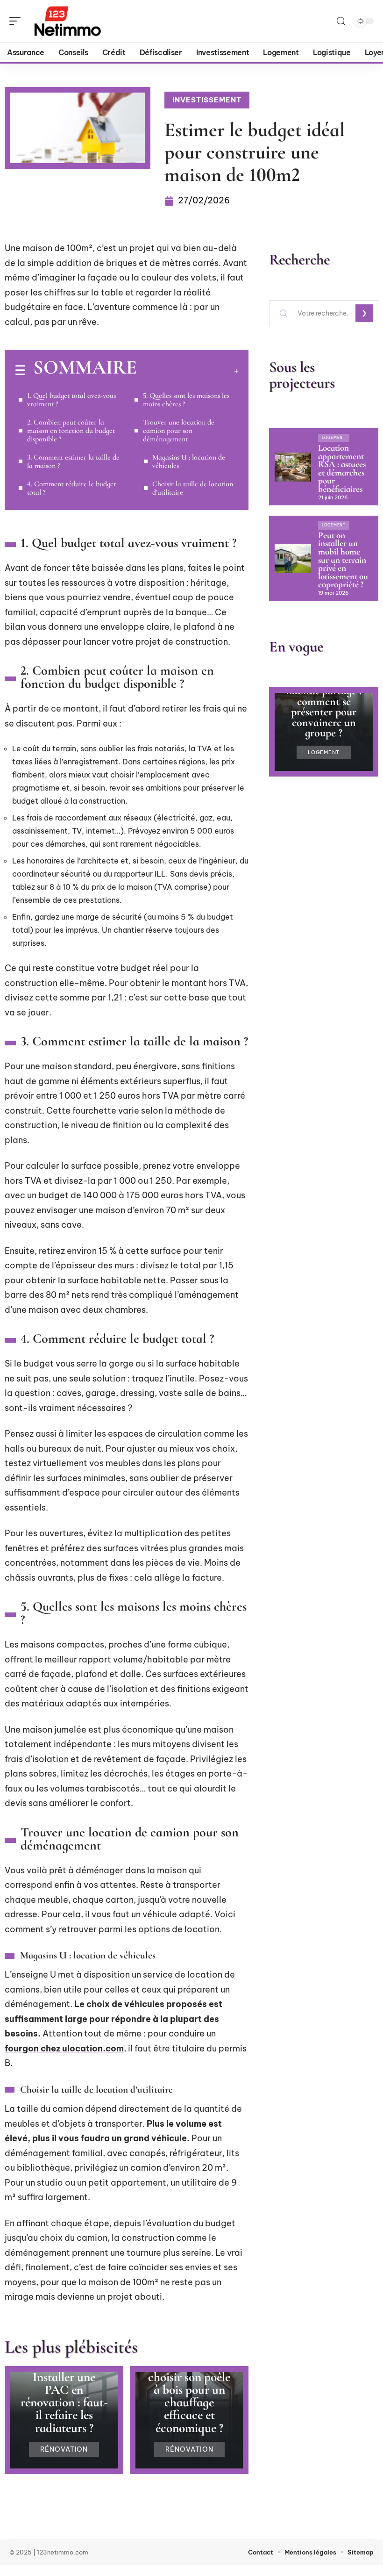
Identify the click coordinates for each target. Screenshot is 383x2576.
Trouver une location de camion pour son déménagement (179, 431)
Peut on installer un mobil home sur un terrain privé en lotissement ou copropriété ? (343, 560)
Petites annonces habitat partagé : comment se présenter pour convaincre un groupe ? (324, 707)
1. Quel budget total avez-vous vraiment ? (71, 400)
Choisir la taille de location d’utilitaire (193, 488)
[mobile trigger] (17, 21)
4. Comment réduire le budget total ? (71, 488)
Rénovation (64, 2449)
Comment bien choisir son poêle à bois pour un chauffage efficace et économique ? (189, 2396)
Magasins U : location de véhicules (189, 461)
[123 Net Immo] (67, 21)
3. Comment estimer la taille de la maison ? (73, 461)
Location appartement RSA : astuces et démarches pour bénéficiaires (342, 468)
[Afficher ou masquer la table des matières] (188, 371)
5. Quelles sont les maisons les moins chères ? (186, 400)
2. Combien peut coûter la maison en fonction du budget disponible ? (71, 431)
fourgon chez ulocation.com (64, 2048)
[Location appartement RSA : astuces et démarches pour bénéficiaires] (293, 467)
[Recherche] (341, 21)
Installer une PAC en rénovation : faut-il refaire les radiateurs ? (64, 2403)
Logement (334, 438)
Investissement (207, 100)
